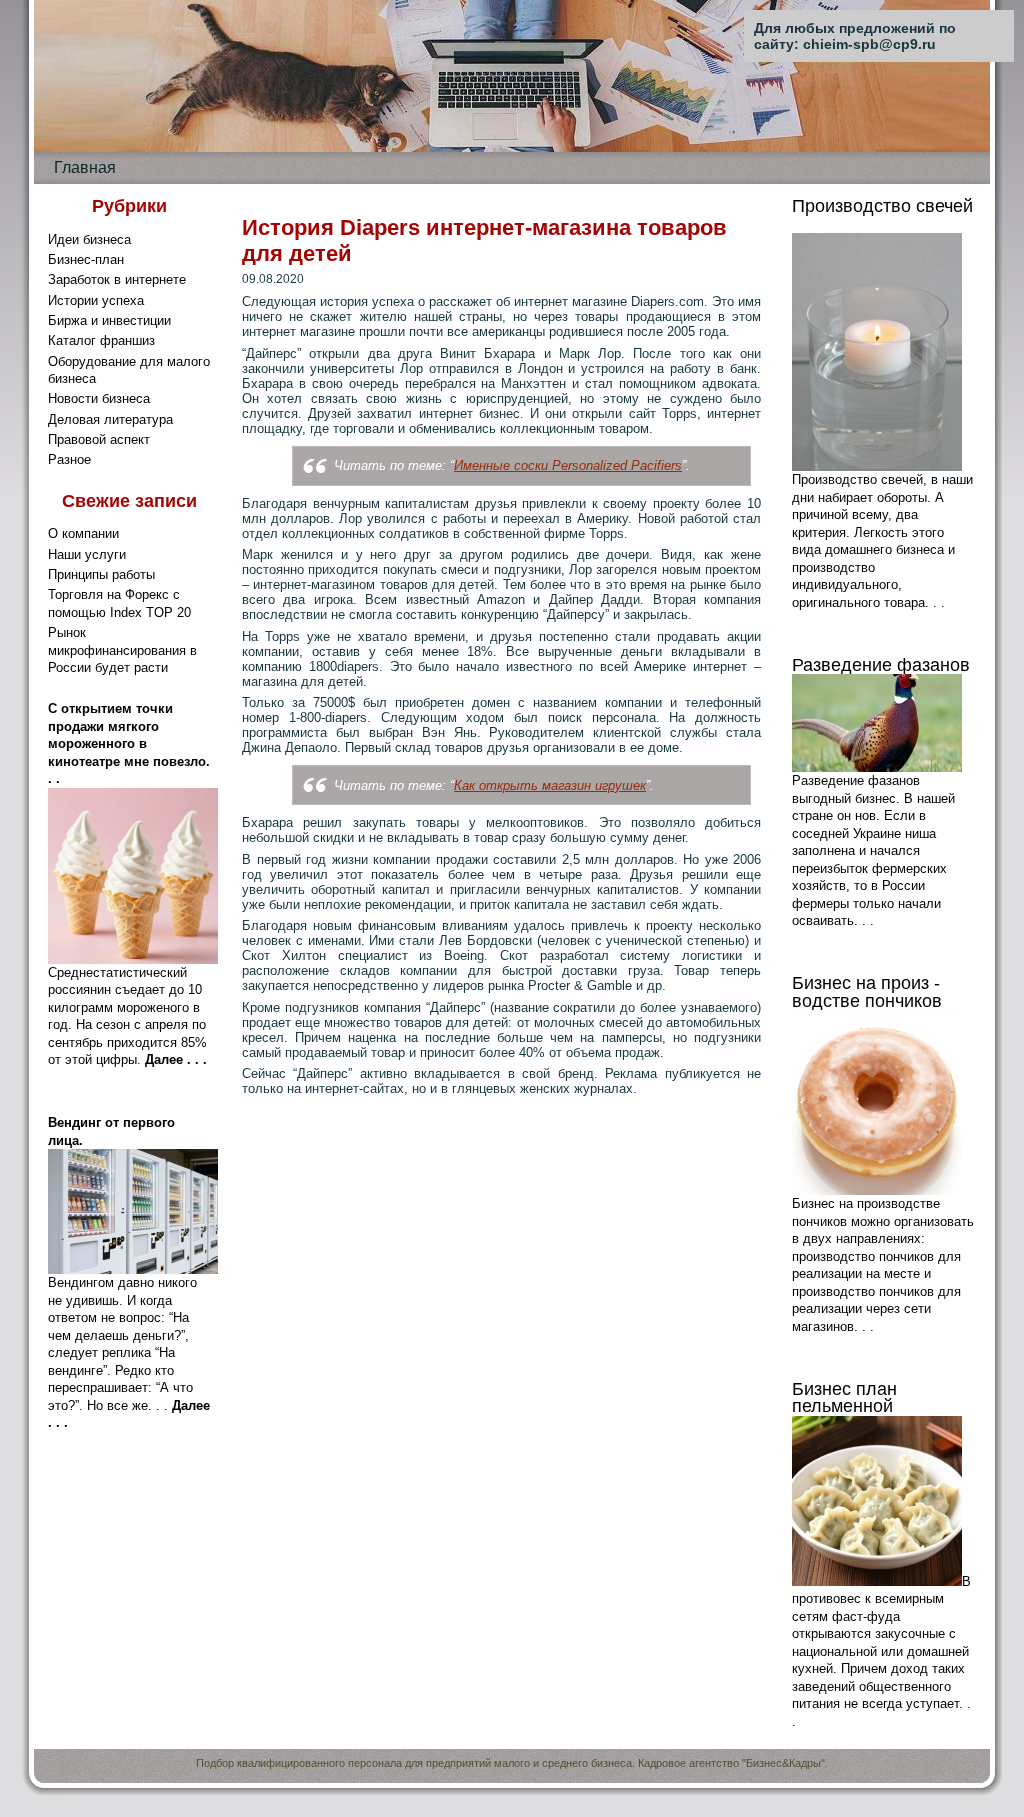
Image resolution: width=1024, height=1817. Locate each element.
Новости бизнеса (99, 398)
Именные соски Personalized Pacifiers (568, 465)
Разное (69, 459)
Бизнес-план (86, 259)
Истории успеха (96, 300)
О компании (83, 533)
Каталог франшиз (101, 340)
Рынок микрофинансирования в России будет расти (122, 650)
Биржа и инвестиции (109, 320)
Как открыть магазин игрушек (550, 785)
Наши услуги (87, 554)
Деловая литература (110, 419)
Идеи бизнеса (89, 239)
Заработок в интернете (117, 279)
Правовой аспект (99, 439)
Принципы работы (101, 574)
